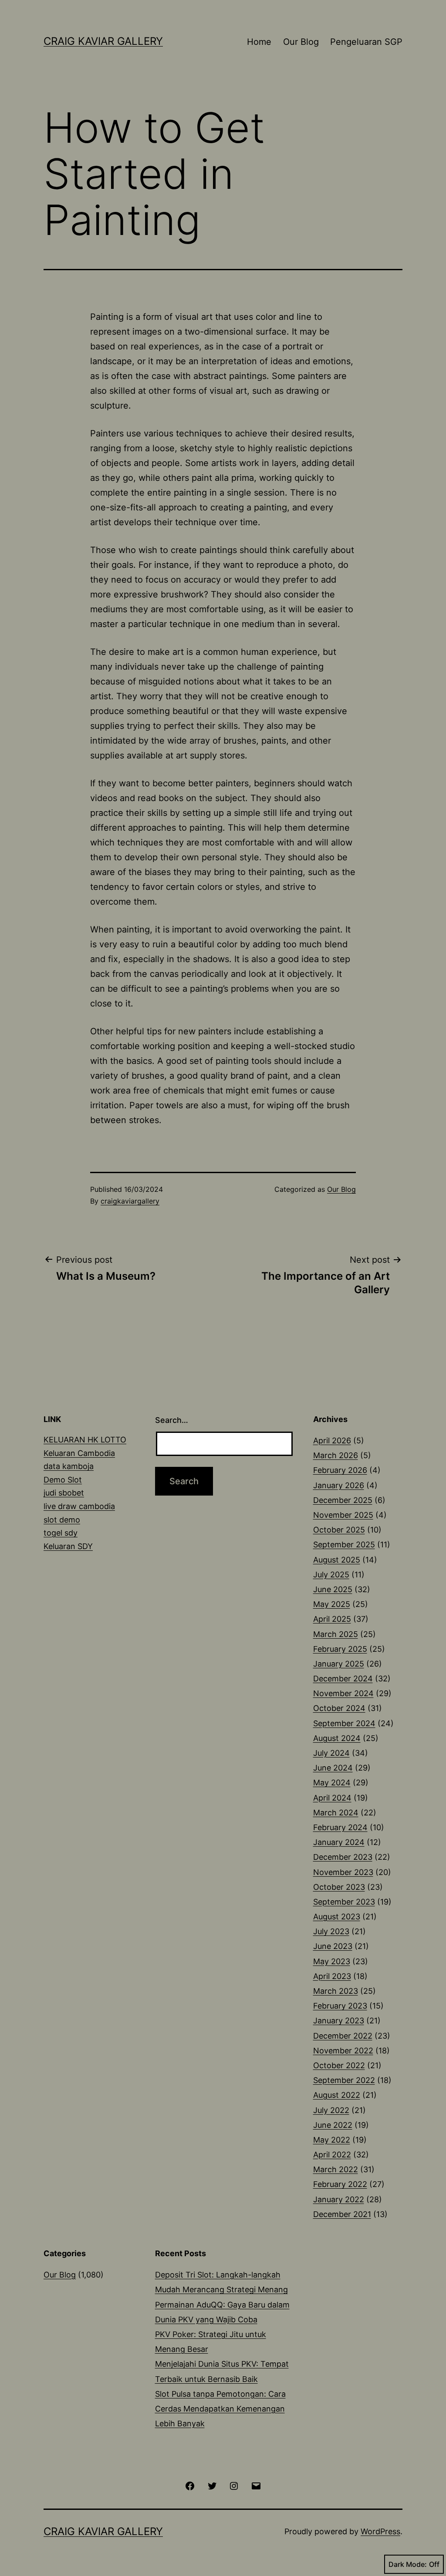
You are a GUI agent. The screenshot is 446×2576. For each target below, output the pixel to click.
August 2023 (337, 1917)
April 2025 (332, 1619)
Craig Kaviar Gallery (103, 41)
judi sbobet (64, 1493)
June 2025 (333, 1589)
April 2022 (332, 2155)
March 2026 (336, 1455)
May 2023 (332, 1961)
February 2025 (340, 1649)
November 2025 (343, 1515)
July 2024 (331, 1753)
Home (259, 42)
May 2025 (332, 1604)
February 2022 (340, 2184)
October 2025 (339, 1530)
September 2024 (344, 1723)
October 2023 (339, 1887)
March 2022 (336, 2169)
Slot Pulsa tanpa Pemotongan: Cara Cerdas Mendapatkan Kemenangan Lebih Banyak (220, 2409)
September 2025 (344, 1545)
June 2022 (333, 2125)
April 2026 (332, 1441)
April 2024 (332, 1798)
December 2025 (343, 1500)
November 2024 (343, 1693)
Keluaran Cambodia (79, 1453)
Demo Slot (63, 1480)
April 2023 (332, 1976)
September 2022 (344, 2080)
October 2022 (339, 2065)
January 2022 (339, 2199)
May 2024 (332, 1783)
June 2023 (333, 1946)
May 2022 (332, 2140)
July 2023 (331, 1931)
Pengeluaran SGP (366, 42)
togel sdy (61, 1533)
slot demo (62, 1520)
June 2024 (333, 1768)
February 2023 (340, 2006)
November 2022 (343, 2051)
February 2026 (340, 1470)
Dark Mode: (408, 2564)
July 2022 (331, 2110)
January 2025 (339, 1664)
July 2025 (331, 1575)
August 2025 (337, 1560)
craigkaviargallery (130, 1201)
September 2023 (344, 1902)
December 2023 (343, 1857)
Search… (172, 1420)
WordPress (380, 2531)
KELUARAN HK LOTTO (85, 1440)
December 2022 (343, 2036)
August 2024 (337, 1738)
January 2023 (339, 2021)
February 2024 (340, 1827)
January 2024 (339, 1842)
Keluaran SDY (68, 1546)
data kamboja (69, 1466)
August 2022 (337, 2095)
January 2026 (339, 1485)
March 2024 (336, 1813)
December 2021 (342, 2214)
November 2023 (343, 1872)
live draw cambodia (79, 1506)
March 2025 (336, 1634)
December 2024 (343, 1679)
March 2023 (336, 1991)
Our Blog (301, 42)
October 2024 (339, 1708)
